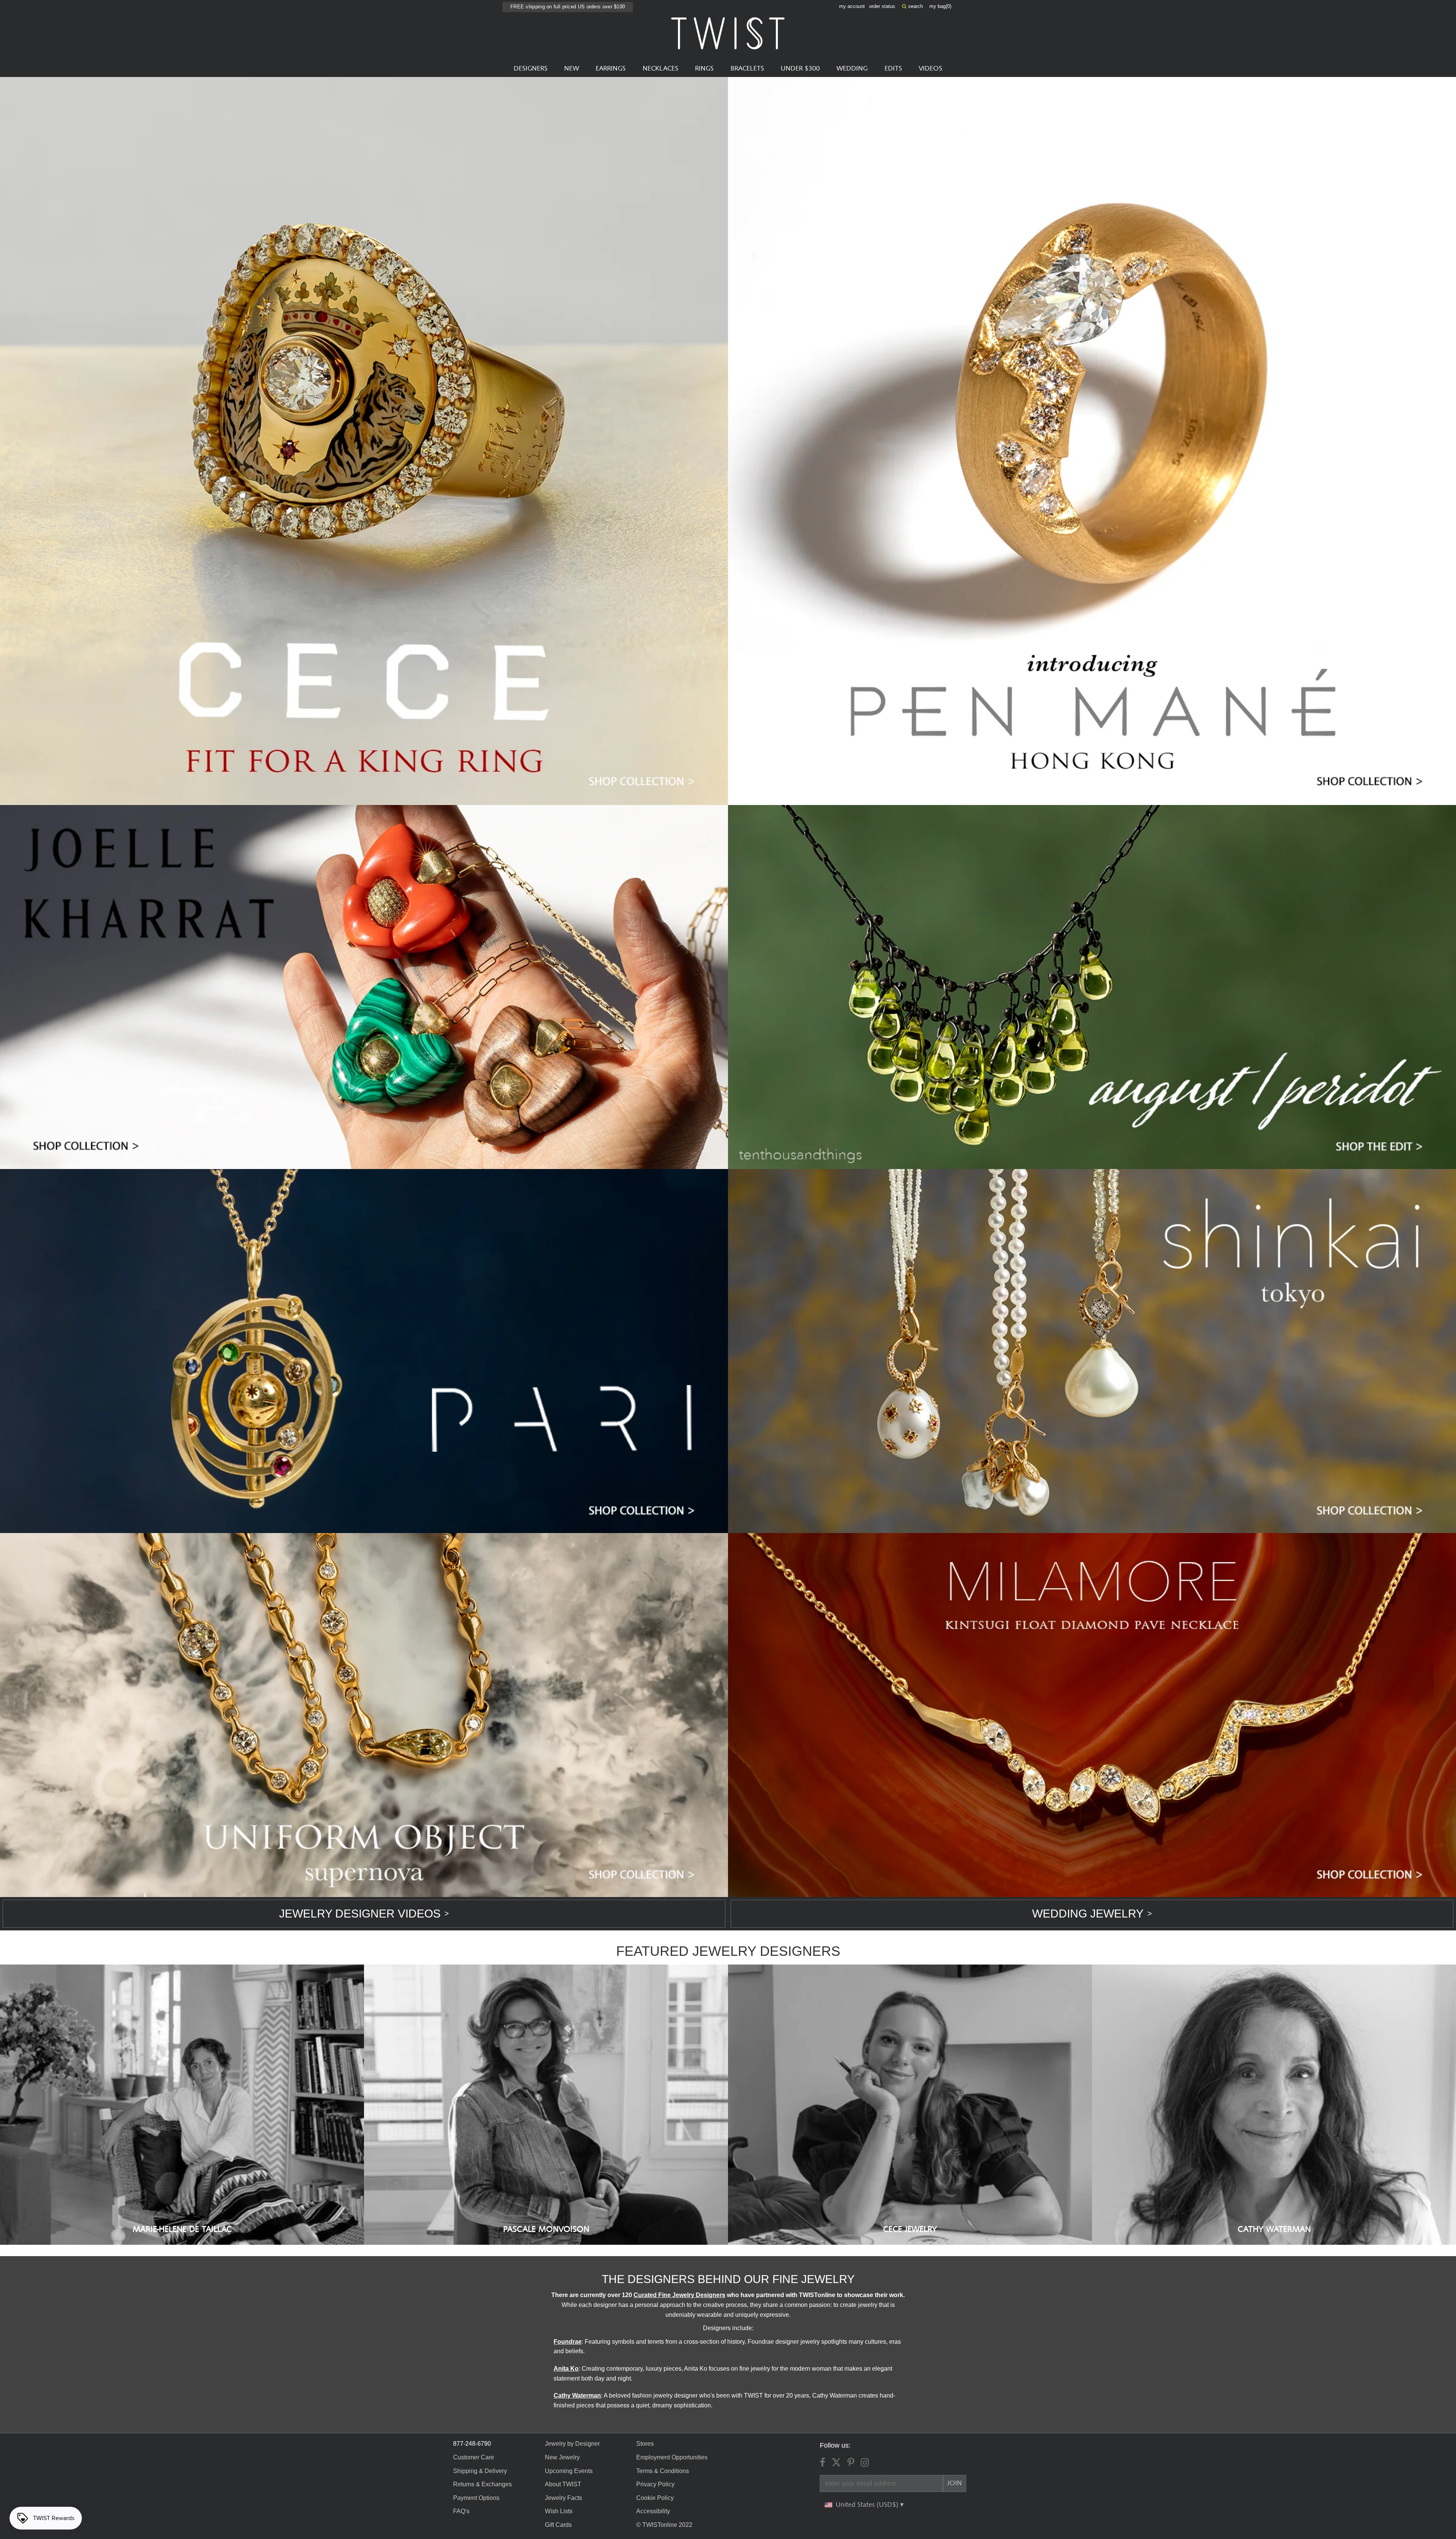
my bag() (940, 6)
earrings (611, 69)
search (915, 6)
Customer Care (474, 2457)
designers (531, 69)
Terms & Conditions (663, 2471)
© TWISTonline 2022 (664, 2525)
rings (704, 69)
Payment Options (476, 2498)
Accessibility (653, 2511)
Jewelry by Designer (572, 2444)
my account (852, 6)
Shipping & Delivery (480, 2471)
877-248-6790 (472, 2444)
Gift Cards (558, 2525)
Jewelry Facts (563, 2498)
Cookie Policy (655, 2498)
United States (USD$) (868, 2505)
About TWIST (563, 2484)
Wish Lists (559, 2511)
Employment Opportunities (672, 2457)
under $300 (800, 69)
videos (930, 69)
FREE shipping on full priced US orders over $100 (568, 7)
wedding (852, 69)
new (572, 69)
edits (893, 69)
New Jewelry (562, 2457)
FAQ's (461, 2511)
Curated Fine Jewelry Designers (679, 2295)
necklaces (661, 69)
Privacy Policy (655, 2484)
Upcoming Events (569, 2471)
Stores (645, 2444)
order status (882, 6)
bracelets (747, 69)
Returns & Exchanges (482, 2484)
